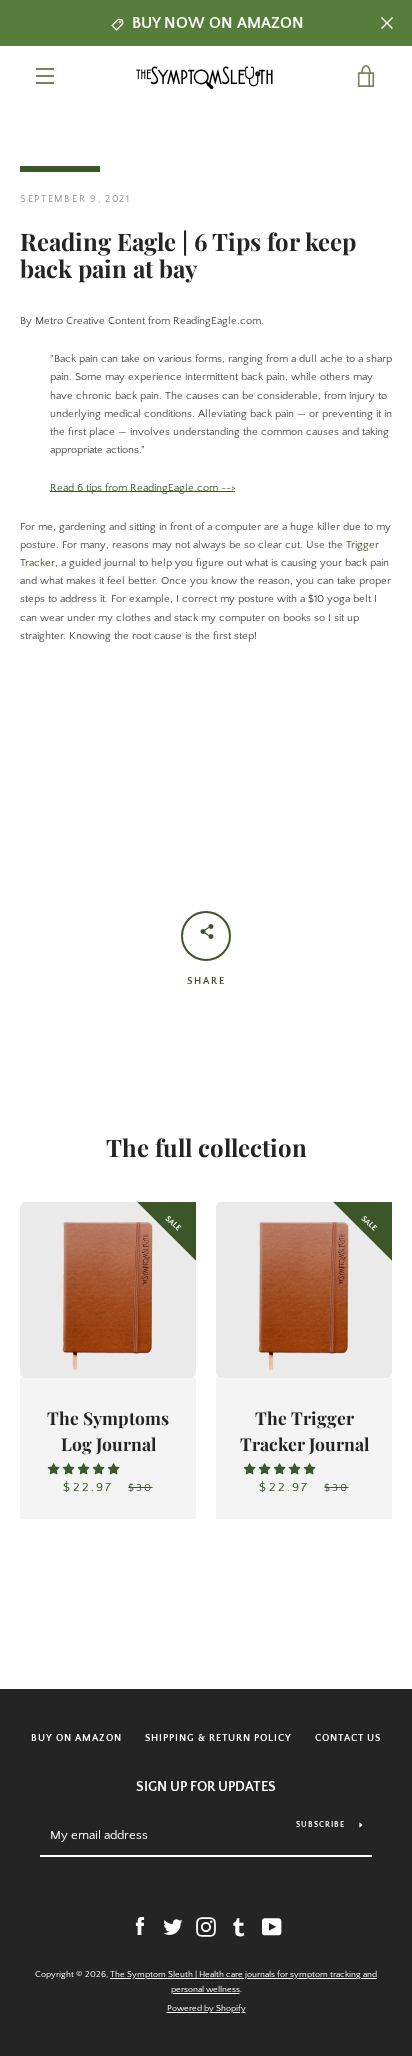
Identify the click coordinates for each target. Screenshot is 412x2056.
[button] (85, 1470)
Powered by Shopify (206, 2008)
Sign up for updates (206, 1787)
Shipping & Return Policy (218, 1738)
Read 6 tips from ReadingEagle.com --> (142, 488)
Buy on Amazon (76, 1738)
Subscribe (320, 1824)
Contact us (348, 1738)
